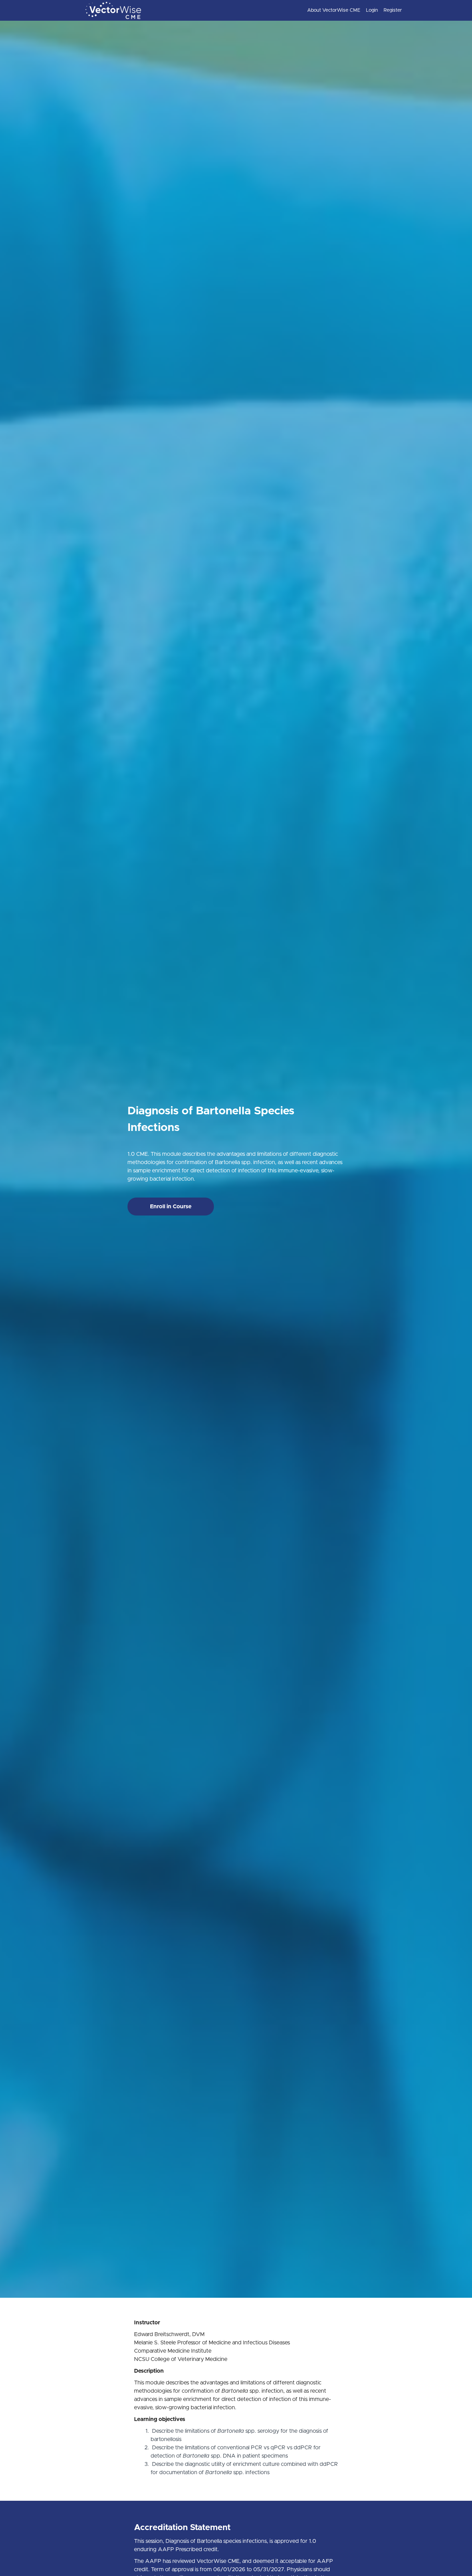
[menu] (352, 10)
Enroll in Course (171, 1207)
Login (372, 10)
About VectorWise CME (334, 10)
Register (393, 10)
